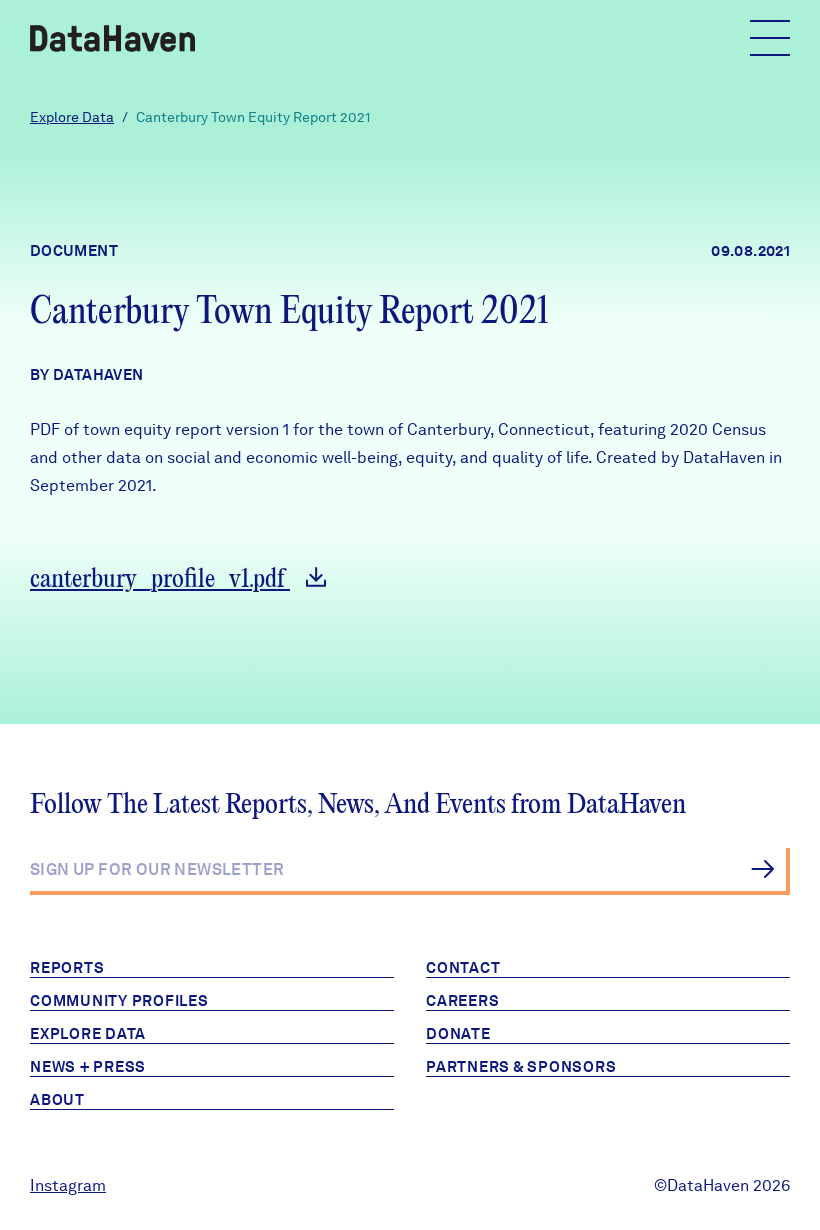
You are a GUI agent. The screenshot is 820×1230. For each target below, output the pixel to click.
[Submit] (762, 869)
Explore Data (72, 117)
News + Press (88, 1067)
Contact (463, 968)
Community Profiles (119, 1001)
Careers (462, 1001)
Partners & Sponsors (521, 1067)
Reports (67, 968)
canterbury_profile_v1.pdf (160, 579)
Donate (458, 1034)
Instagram (68, 1185)
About (57, 1100)
